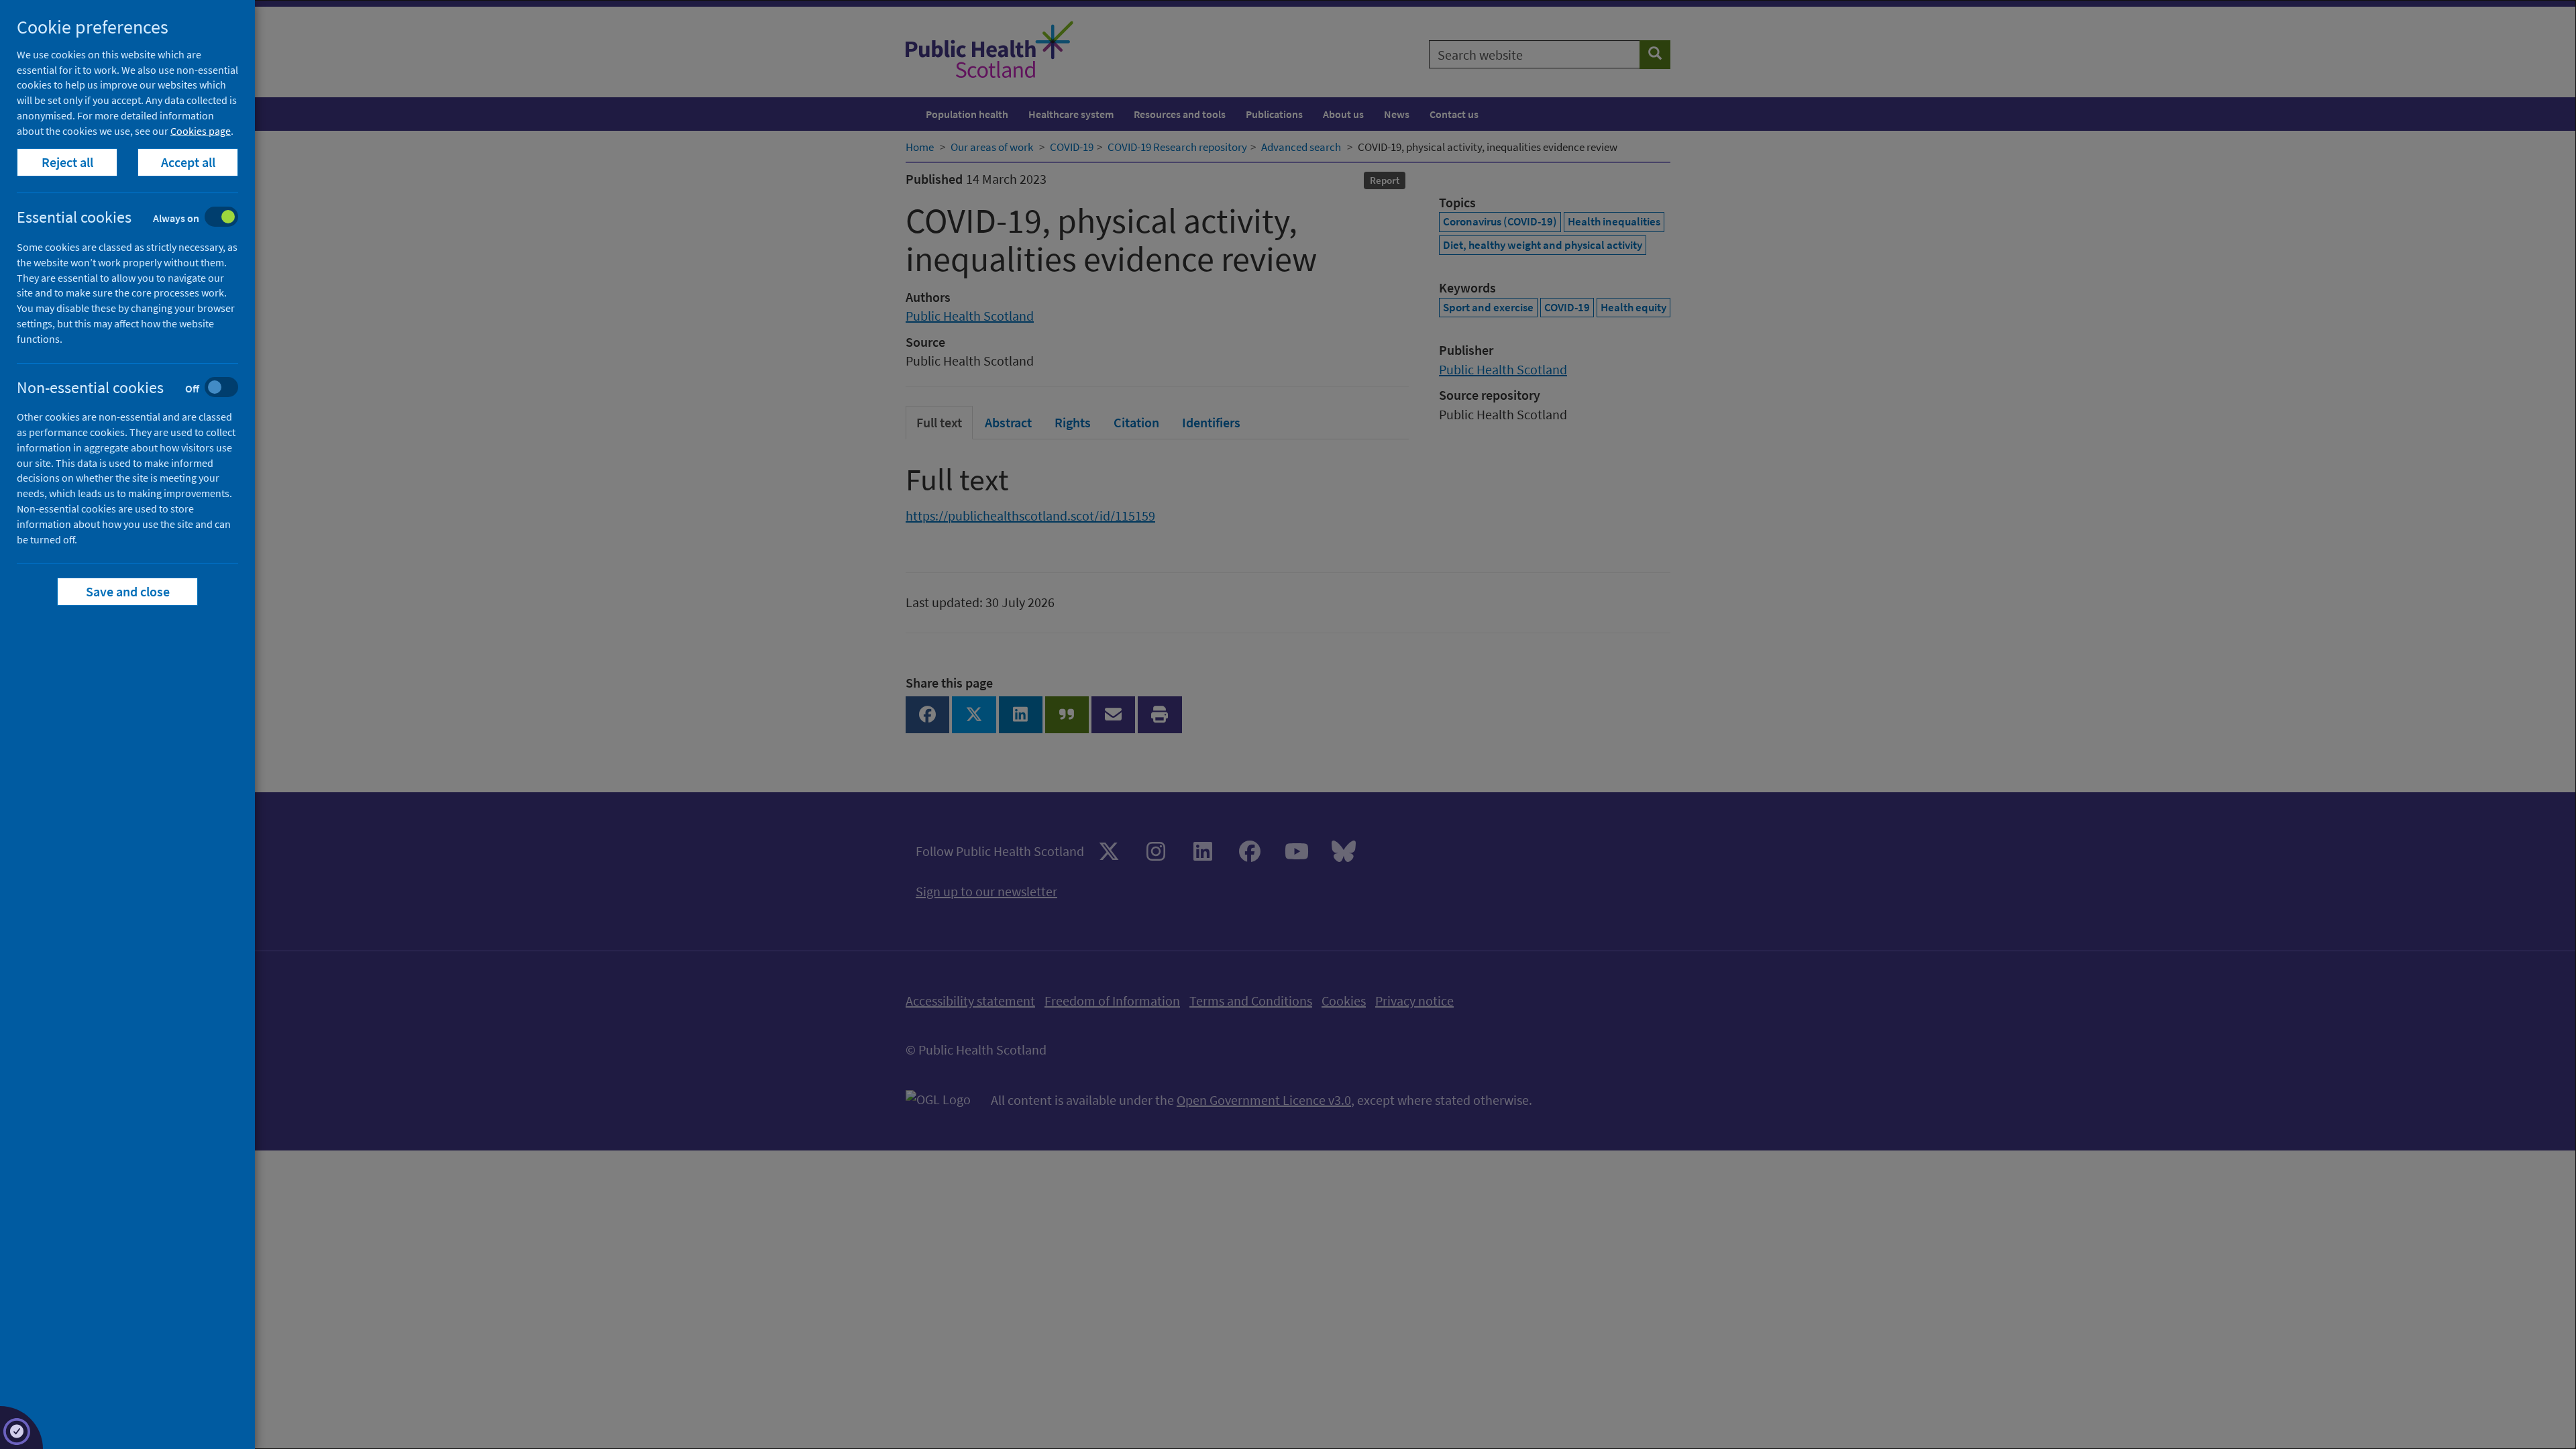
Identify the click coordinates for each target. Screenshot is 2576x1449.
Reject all (67, 162)
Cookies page (201, 131)
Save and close (128, 591)
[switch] (138, 218)
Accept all (188, 162)
